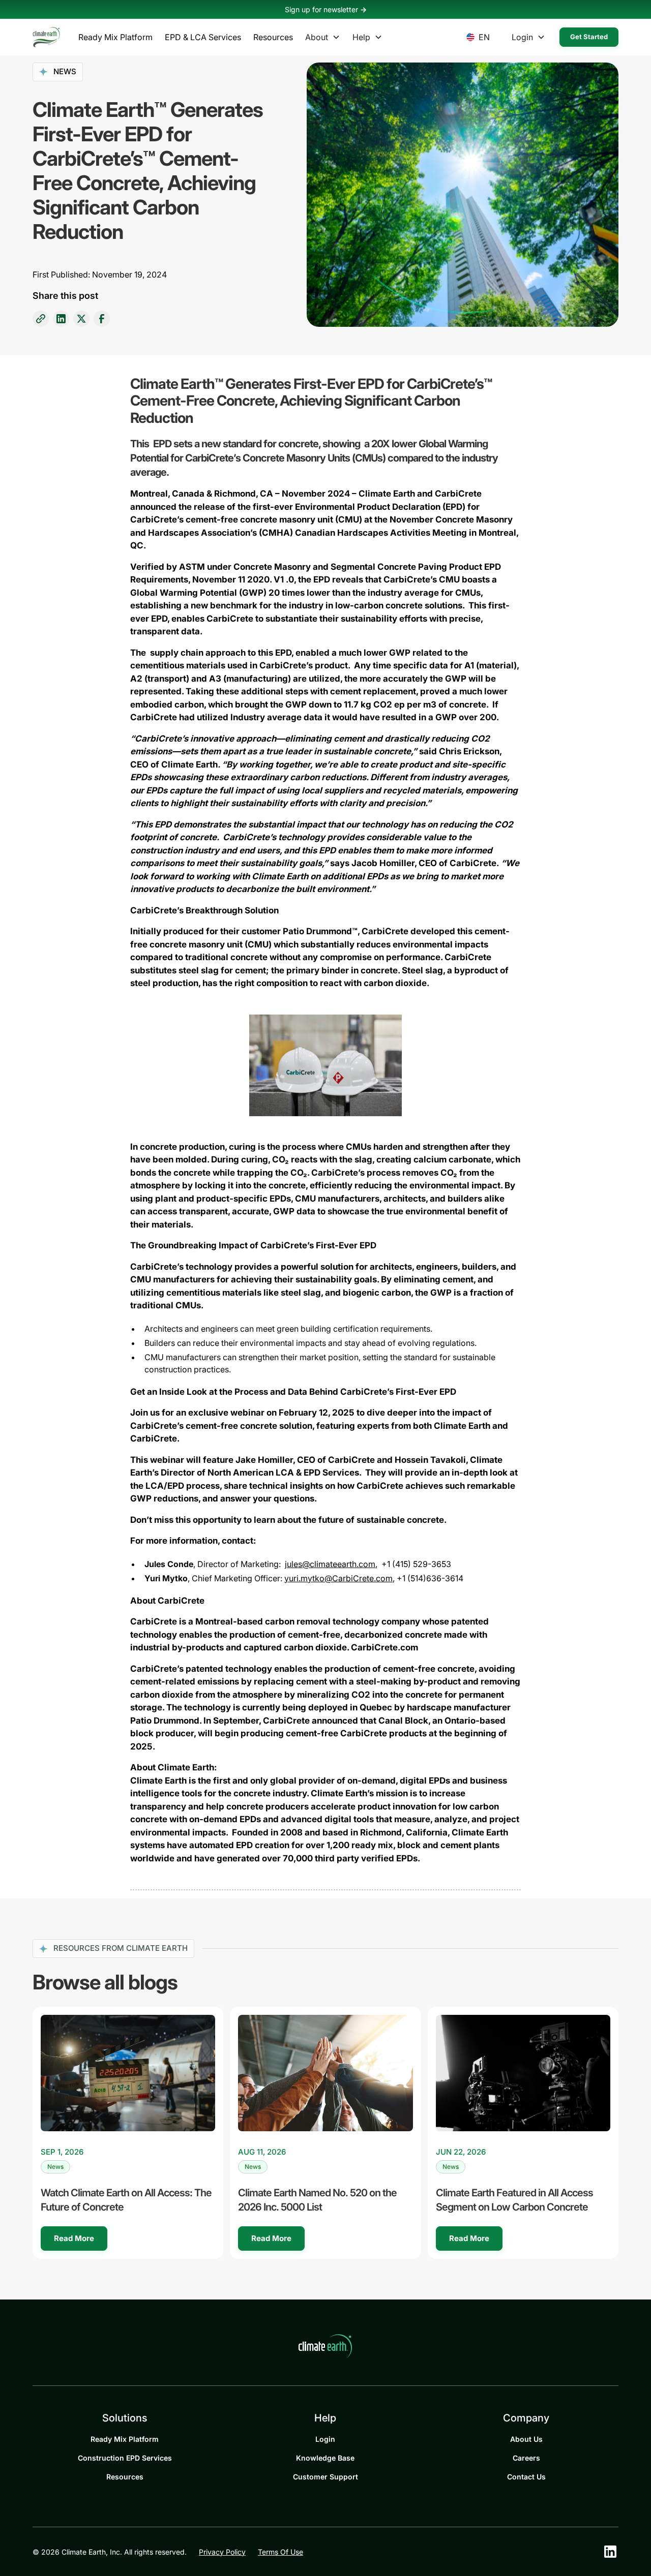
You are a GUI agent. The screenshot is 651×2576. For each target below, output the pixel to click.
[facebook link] (102, 319)
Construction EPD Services (125, 2458)
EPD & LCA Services (203, 37)
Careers (526, 2458)
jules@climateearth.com (330, 1564)
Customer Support (325, 2477)
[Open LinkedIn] (610, 2552)
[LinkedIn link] (61, 319)
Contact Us (526, 2477)
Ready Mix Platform (115, 37)
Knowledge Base (325, 2458)
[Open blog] (128, 2073)
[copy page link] (41, 319)
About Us (526, 2439)
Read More (74, 2238)
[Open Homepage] (46, 37)
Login (325, 2439)
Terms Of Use (280, 2552)
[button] (115, 37)
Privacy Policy (222, 2552)
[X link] (81, 319)
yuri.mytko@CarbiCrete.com (338, 1578)
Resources (273, 37)
